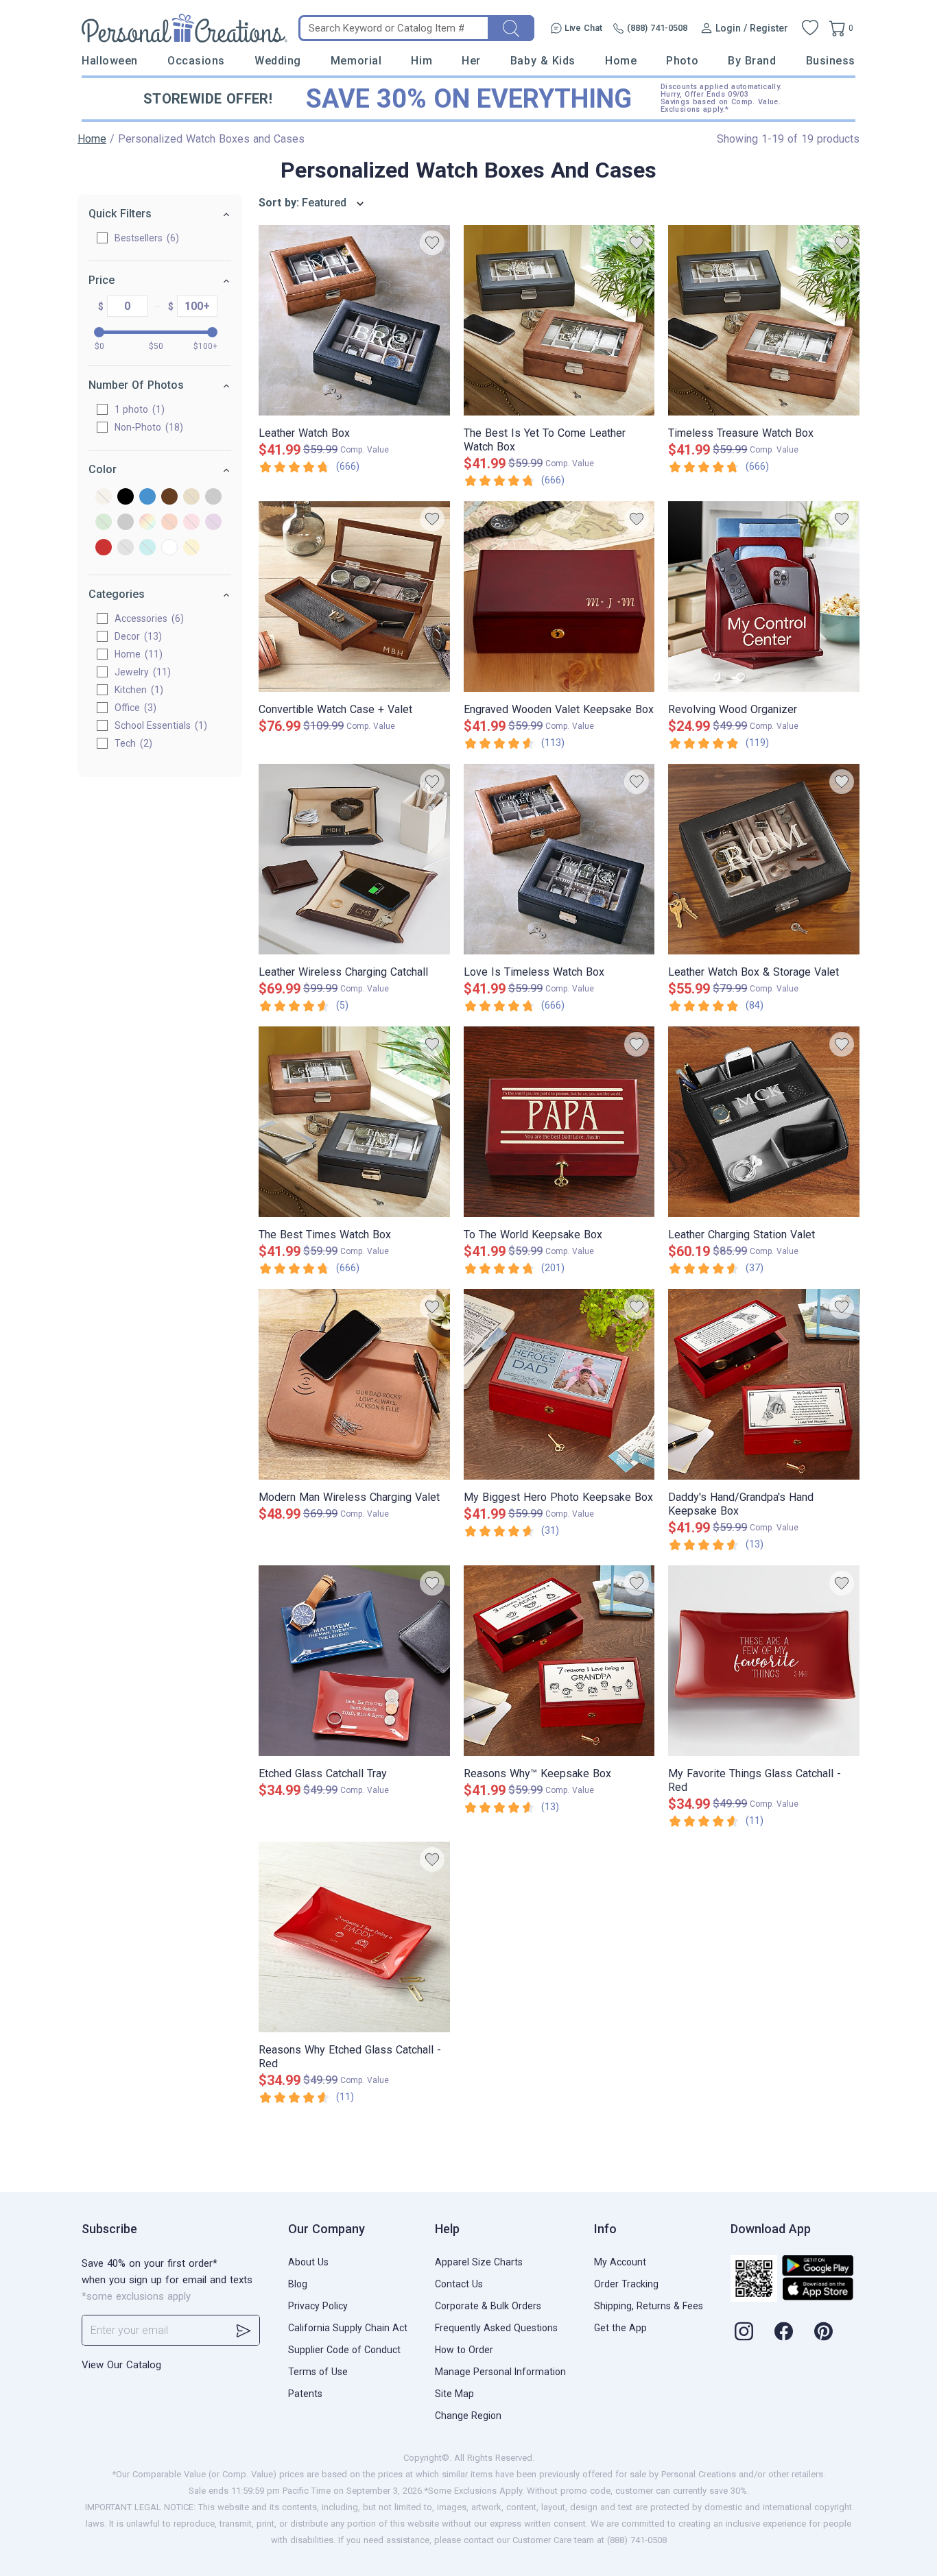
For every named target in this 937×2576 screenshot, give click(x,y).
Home (621, 61)
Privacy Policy (318, 2306)
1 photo (138, 409)
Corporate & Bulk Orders (488, 2306)
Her (471, 61)
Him (422, 61)
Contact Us (459, 2284)
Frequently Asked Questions (496, 2328)
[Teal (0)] (147, 548)
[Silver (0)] (126, 548)
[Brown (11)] (169, 497)
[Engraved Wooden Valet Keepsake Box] (559, 597)
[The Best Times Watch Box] (354, 1122)
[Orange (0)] (169, 523)
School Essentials (159, 725)
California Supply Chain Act (348, 2328)
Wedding (278, 61)
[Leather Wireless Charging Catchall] (354, 859)
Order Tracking (626, 2284)
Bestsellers (145, 238)
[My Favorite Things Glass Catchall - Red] (764, 1661)
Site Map (454, 2394)
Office (134, 708)
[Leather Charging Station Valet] (764, 1122)
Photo (682, 61)
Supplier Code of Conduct (344, 2350)
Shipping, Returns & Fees (649, 2306)
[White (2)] (169, 548)
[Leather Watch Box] (354, 320)
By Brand (752, 61)
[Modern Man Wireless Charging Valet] (354, 1384)
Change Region (468, 2416)
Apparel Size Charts (479, 2262)
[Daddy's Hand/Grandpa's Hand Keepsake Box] (764, 1384)
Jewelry (141, 672)
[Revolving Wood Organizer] (764, 597)
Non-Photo (147, 427)
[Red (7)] (104, 548)
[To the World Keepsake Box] (559, 1122)
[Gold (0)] (191, 497)
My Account (620, 2262)
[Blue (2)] (147, 497)
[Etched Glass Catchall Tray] (354, 1661)
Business (831, 61)
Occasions (196, 61)
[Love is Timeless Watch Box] (559, 859)
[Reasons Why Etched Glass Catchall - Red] (354, 1937)
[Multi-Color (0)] (147, 523)
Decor (137, 636)
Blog (298, 2284)
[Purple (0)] (213, 523)
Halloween (110, 61)
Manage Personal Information (500, 2372)
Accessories (147, 618)
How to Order (464, 2350)
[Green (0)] (104, 523)
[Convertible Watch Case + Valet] (354, 597)
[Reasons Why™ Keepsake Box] (559, 1661)
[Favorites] (810, 28)
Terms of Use (318, 2372)
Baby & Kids (543, 61)
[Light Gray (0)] (126, 523)
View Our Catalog (121, 2365)
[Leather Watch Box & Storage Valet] (764, 859)
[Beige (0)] (104, 497)
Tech (132, 743)
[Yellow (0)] (191, 548)
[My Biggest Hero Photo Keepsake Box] (559, 1384)
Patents (305, 2394)
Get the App (620, 2328)
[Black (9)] (126, 497)
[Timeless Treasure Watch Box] (764, 320)
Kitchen (137, 690)
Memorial (356, 61)
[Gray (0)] (213, 497)
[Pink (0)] (191, 523)
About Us (308, 2262)
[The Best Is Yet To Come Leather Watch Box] (559, 320)
